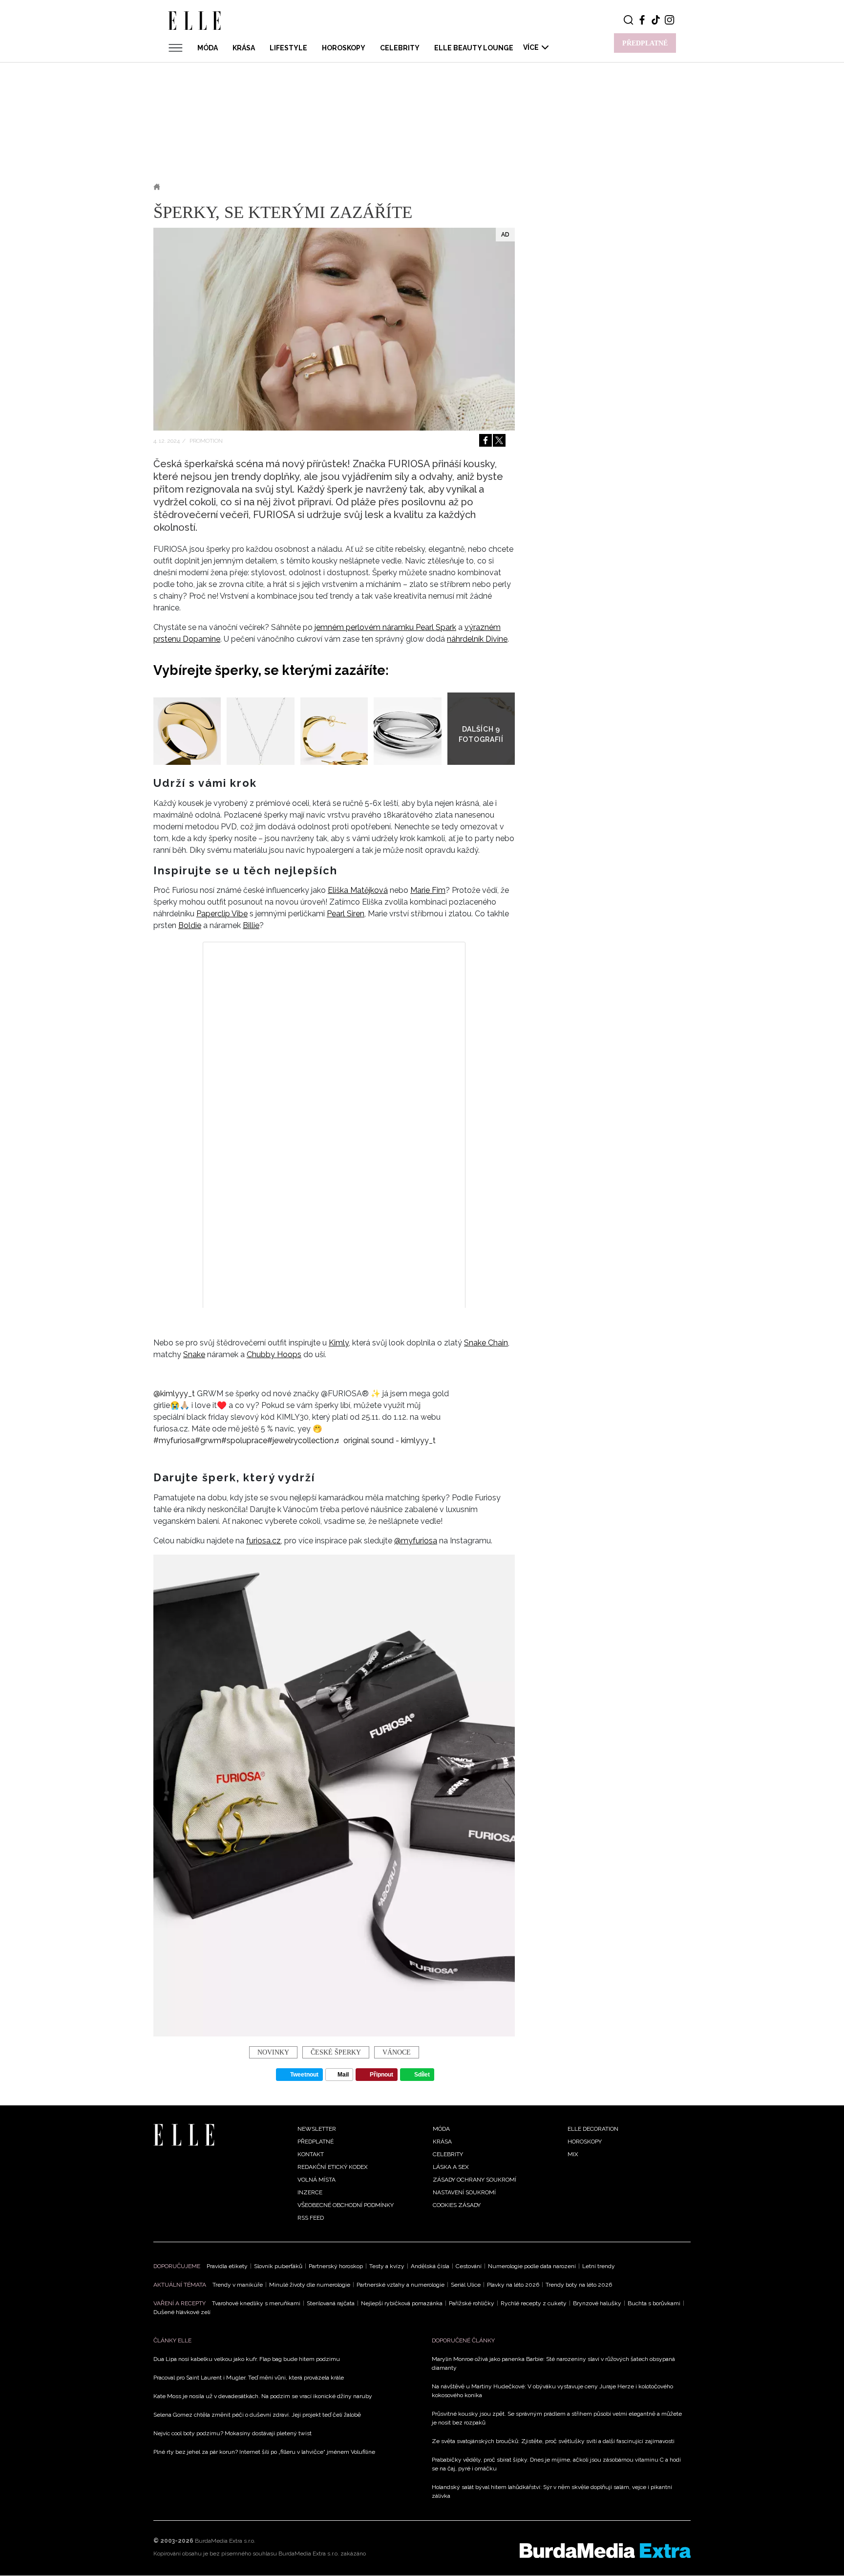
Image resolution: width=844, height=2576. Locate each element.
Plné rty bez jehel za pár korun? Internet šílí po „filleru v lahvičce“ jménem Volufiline (264, 2452)
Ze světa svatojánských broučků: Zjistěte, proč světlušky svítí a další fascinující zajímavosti (553, 2441)
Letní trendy (599, 2266)
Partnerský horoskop (336, 2266)
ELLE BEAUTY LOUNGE (474, 48)
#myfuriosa (174, 1440)
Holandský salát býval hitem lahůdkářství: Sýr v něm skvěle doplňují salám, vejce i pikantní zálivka (552, 2491)
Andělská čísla (430, 2266)
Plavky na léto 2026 (513, 2285)
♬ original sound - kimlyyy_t (385, 1440)
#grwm (208, 1440)
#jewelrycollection (300, 1440)
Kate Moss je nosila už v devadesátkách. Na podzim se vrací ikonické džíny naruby (263, 2396)
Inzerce (310, 2192)
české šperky (336, 2052)
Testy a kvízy (387, 2266)
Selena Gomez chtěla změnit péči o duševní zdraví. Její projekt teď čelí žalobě (257, 2415)
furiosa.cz (264, 1541)
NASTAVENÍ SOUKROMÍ (464, 2192)
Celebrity (400, 48)
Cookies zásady (457, 2205)
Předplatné (316, 2142)
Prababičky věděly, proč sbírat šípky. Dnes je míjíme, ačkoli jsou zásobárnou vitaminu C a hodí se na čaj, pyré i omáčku (556, 2464)
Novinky (220, 187)
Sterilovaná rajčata (331, 2303)
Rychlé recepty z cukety (534, 2303)
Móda (208, 48)
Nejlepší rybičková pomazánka (402, 2303)
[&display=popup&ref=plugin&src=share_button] (485, 440)
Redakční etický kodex (333, 2167)
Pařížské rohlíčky (472, 2303)
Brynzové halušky (597, 2303)
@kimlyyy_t (174, 1394)
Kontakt (311, 2154)
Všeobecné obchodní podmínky (346, 2205)
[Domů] (184, 2134)
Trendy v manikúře (238, 2285)
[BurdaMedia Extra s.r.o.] (605, 2551)
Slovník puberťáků (278, 2266)
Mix (573, 2154)
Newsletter (317, 2129)
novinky (273, 2052)
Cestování (469, 2266)
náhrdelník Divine (477, 639)
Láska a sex (451, 2167)
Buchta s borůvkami (654, 2303)
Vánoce (397, 2052)
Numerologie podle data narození (532, 2266)
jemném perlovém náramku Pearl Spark (385, 627)
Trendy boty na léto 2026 (579, 2285)
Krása (244, 48)
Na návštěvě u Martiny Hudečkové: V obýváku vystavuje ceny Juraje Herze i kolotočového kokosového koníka (552, 2391)
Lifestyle (288, 48)
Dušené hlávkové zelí (182, 2312)
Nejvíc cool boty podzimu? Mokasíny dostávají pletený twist (232, 2433)
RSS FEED (311, 2218)
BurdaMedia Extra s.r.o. (225, 2541)
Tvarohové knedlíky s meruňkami (256, 2303)
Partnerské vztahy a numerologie (401, 2285)
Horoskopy (344, 48)
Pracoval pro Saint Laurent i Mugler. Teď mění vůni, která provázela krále (249, 2378)
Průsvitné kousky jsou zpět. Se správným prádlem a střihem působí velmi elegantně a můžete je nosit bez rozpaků (557, 2418)
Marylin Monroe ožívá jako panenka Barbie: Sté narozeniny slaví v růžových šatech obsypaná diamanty (553, 2363)
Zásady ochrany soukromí (475, 2180)
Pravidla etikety (227, 2266)
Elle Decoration (593, 2129)
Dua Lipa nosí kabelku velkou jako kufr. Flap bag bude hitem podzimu (247, 2359)
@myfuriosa (416, 1541)
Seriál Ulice (466, 2285)
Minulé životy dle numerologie (310, 2285)
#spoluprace (244, 1440)
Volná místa (316, 2180)
